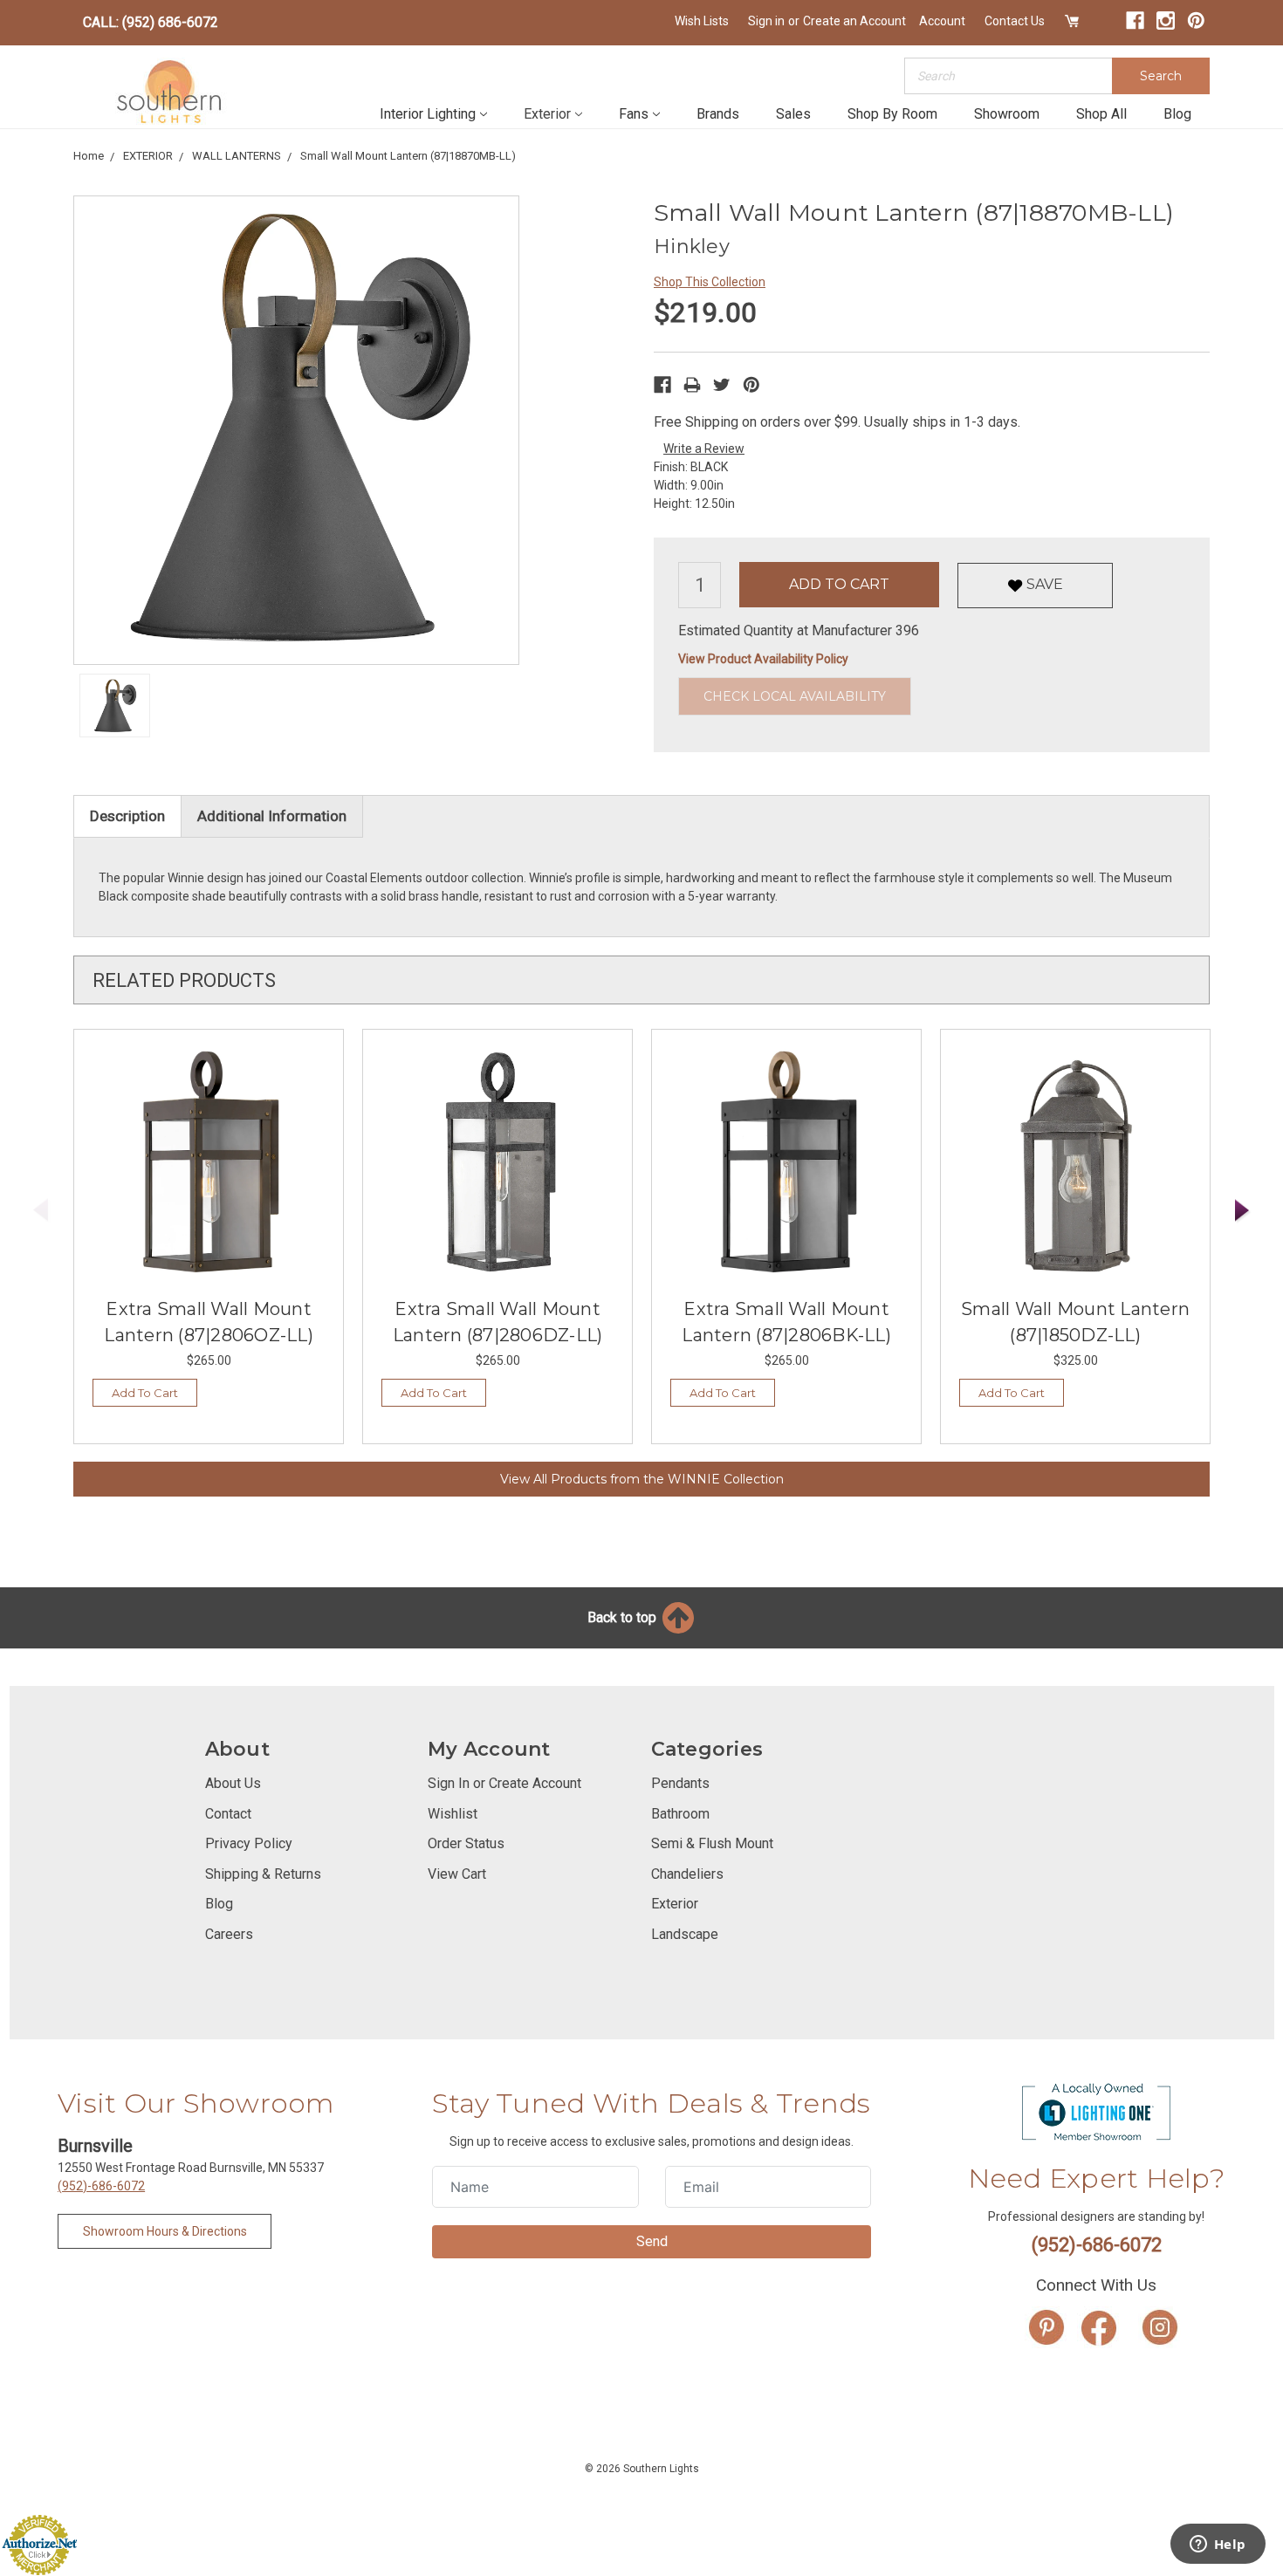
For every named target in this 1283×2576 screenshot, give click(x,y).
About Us (233, 1783)
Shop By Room (892, 114)
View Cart (457, 1874)
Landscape (685, 1934)
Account (942, 21)
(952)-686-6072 (101, 2186)
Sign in (766, 21)
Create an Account (854, 21)
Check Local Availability (795, 696)
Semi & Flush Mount (712, 1843)
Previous (41, 1211)
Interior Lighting (428, 114)
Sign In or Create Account (504, 1783)
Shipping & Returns (263, 1874)
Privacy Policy (249, 1843)
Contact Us (1015, 21)
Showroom (1007, 114)
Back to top (624, 1617)
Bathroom (680, 1814)
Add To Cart (145, 1393)
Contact (228, 1814)
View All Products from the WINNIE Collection (642, 1479)
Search (1161, 76)
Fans (634, 114)
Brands (718, 114)
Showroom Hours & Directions (165, 2231)
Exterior (547, 114)
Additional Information (272, 816)
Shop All (1101, 114)
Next (1243, 1211)
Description (127, 816)
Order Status (466, 1843)
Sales (793, 114)
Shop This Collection (710, 282)
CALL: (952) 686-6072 (151, 22)
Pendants (680, 1783)
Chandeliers (687, 1874)
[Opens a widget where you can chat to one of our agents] (1218, 2545)
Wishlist (453, 1814)
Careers (229, 1934)
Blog (1177, 114)
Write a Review (704, 449)
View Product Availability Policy (763, 659)
